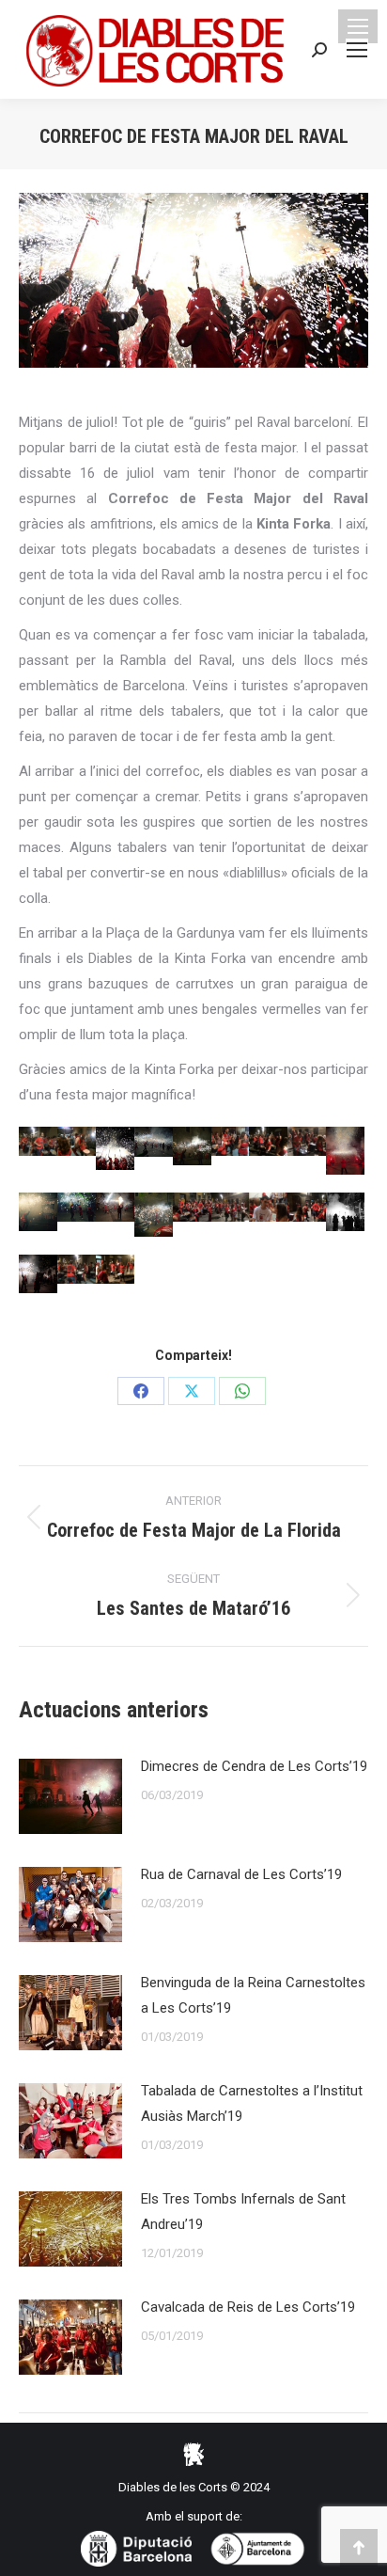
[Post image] (70, 1796)
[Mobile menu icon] (358, 26)
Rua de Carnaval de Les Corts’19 (241, 1874)
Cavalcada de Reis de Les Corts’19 (248, 2307)
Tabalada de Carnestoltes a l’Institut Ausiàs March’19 (252, 2103)
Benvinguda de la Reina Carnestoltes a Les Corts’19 (253, 1995)
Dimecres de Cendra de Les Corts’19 (254, 1766)
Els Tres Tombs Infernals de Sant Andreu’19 (243, 2212)
